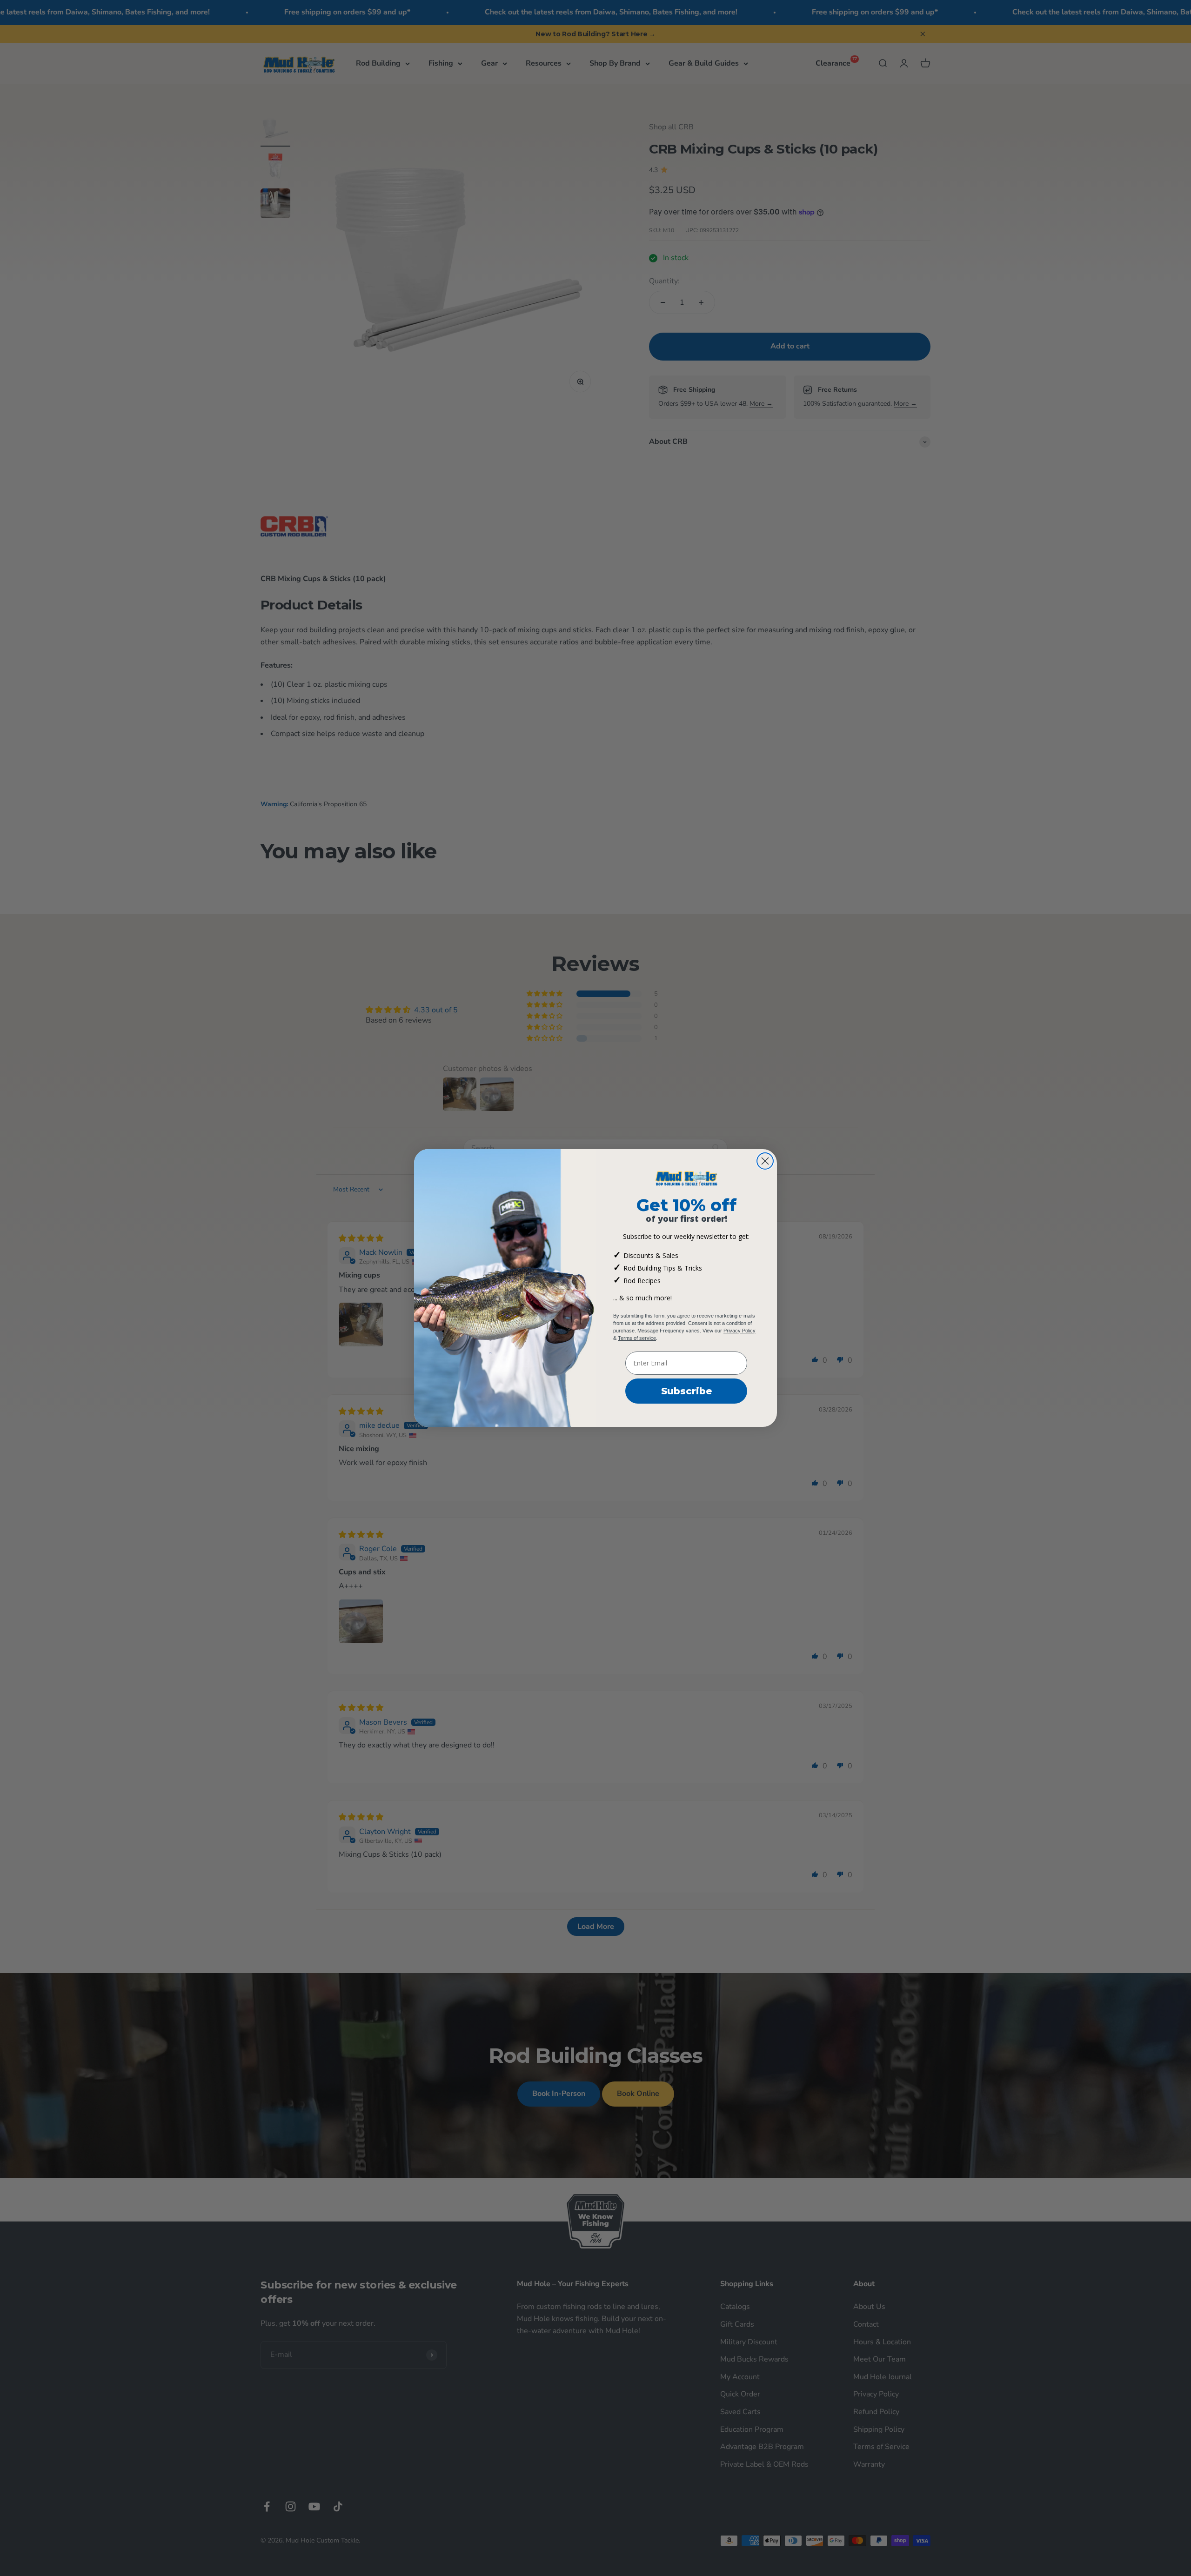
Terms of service (637, 1338)
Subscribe (686, 1391)
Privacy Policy (739, 1331)
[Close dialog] (765, 1161)
